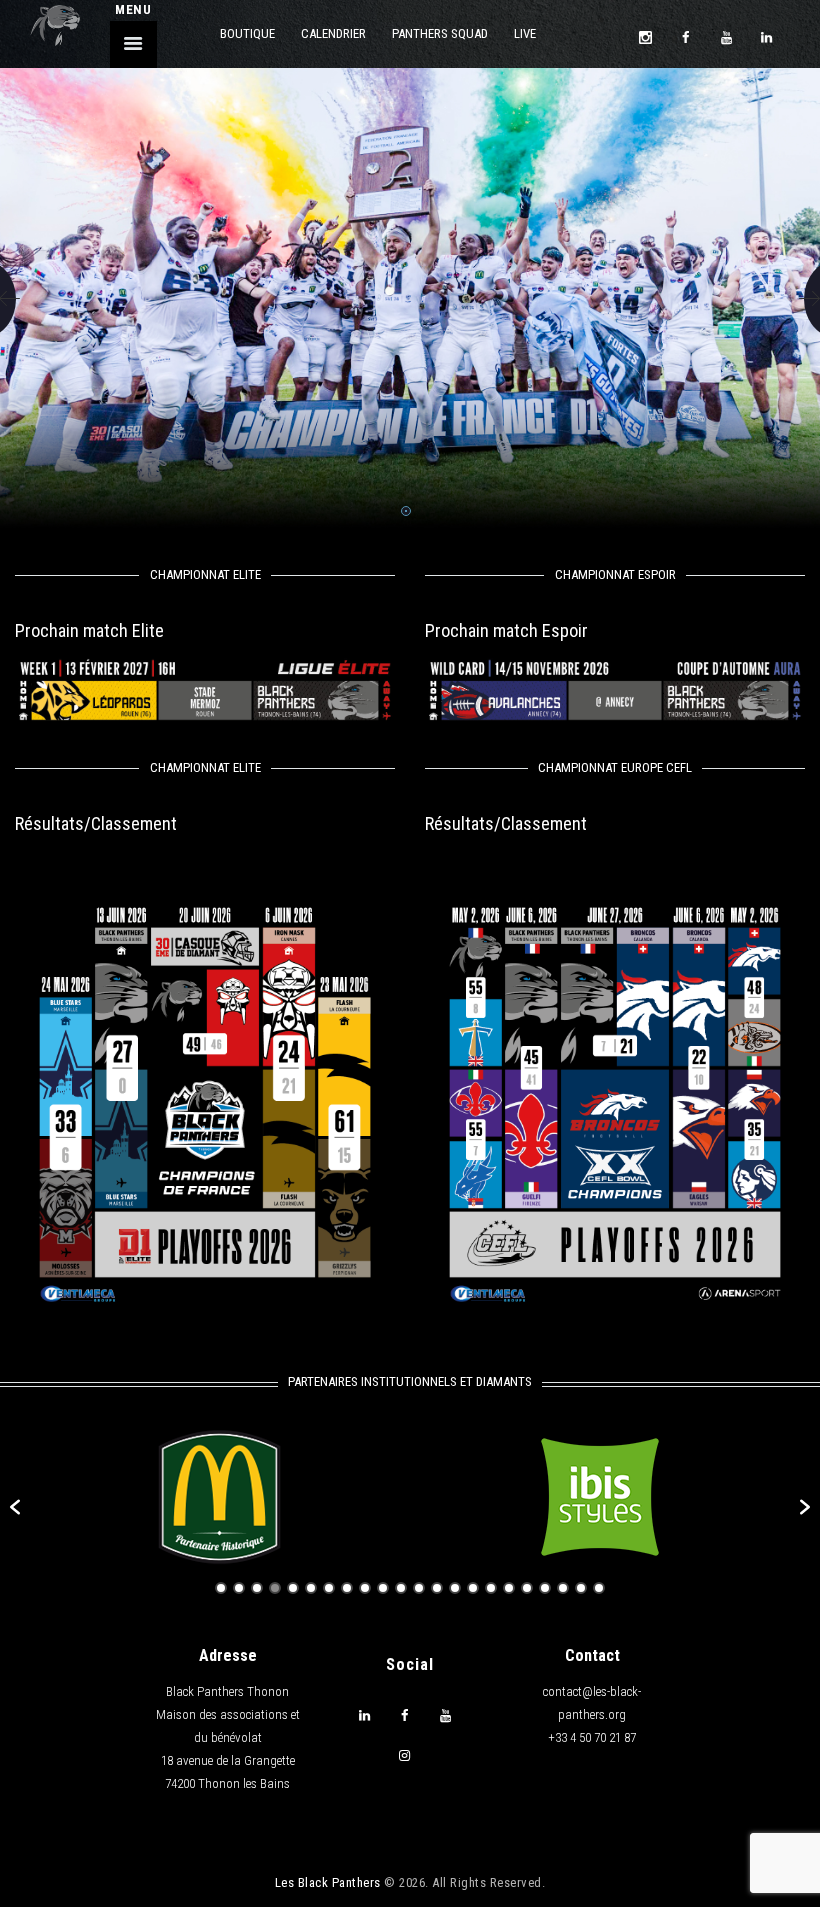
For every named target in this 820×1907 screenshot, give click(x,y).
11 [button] (401, 1588)
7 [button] (329, 1588)
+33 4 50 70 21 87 (592, 1737)
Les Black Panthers (328, 1882)
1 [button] (221, 1588)
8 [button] (347, 1588)
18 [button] (527, 1588)
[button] (15, 1507)
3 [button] (257, 1588)
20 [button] (563, 1588)
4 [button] (275, 1588)
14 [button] (455, 1588)
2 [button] (239, 1588)
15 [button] (473, 1588)
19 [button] (545, 1588)
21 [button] (581, 1588)
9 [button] (365, 1588)
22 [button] (599, 1588)
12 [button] (419, 1588)
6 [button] (311, 1588)
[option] (220, 1497)
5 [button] (293, 1588)
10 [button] (383, 1588)
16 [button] (491, 1588)
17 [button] (509, 1588)
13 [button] (437, 1588)
